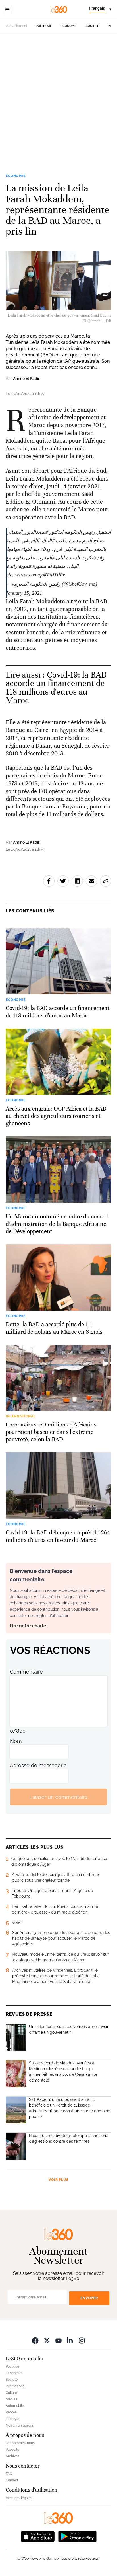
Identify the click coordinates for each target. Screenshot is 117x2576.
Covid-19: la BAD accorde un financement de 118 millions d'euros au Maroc (56, 688)
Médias (12, 2399)
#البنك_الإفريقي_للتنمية (30, 541)
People (11, 2412)
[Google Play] (77, 2536)
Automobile (15, 2406)
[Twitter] (47, 2340)
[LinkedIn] (70, 2340)
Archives (12, 2456)
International (16, 2386)
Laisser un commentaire (58, 1797)
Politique (44, 26)
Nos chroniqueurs (20, 2425)
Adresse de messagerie (38, 1765)
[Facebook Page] (35, 2340)
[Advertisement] (58, 106)
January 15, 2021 (24, 593)
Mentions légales (19, 2498)
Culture (11, 2393)
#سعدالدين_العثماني (27, 532)
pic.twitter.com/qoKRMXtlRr (35, 575)
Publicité (12, 2450)
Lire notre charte (28, 1626)
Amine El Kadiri (27, 379)
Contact (12, 2480)
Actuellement (17, 26)
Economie (69, 26)
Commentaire (26, 1672)
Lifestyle (12, 2419)
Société (92, 26)
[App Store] (38, 2536)
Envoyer (89, 2298)
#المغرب (45, 558)
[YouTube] (58, 2340)
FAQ (9, 2474)
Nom (16, 1741)
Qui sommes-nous (20, 2443)
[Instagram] (82, 2340)
